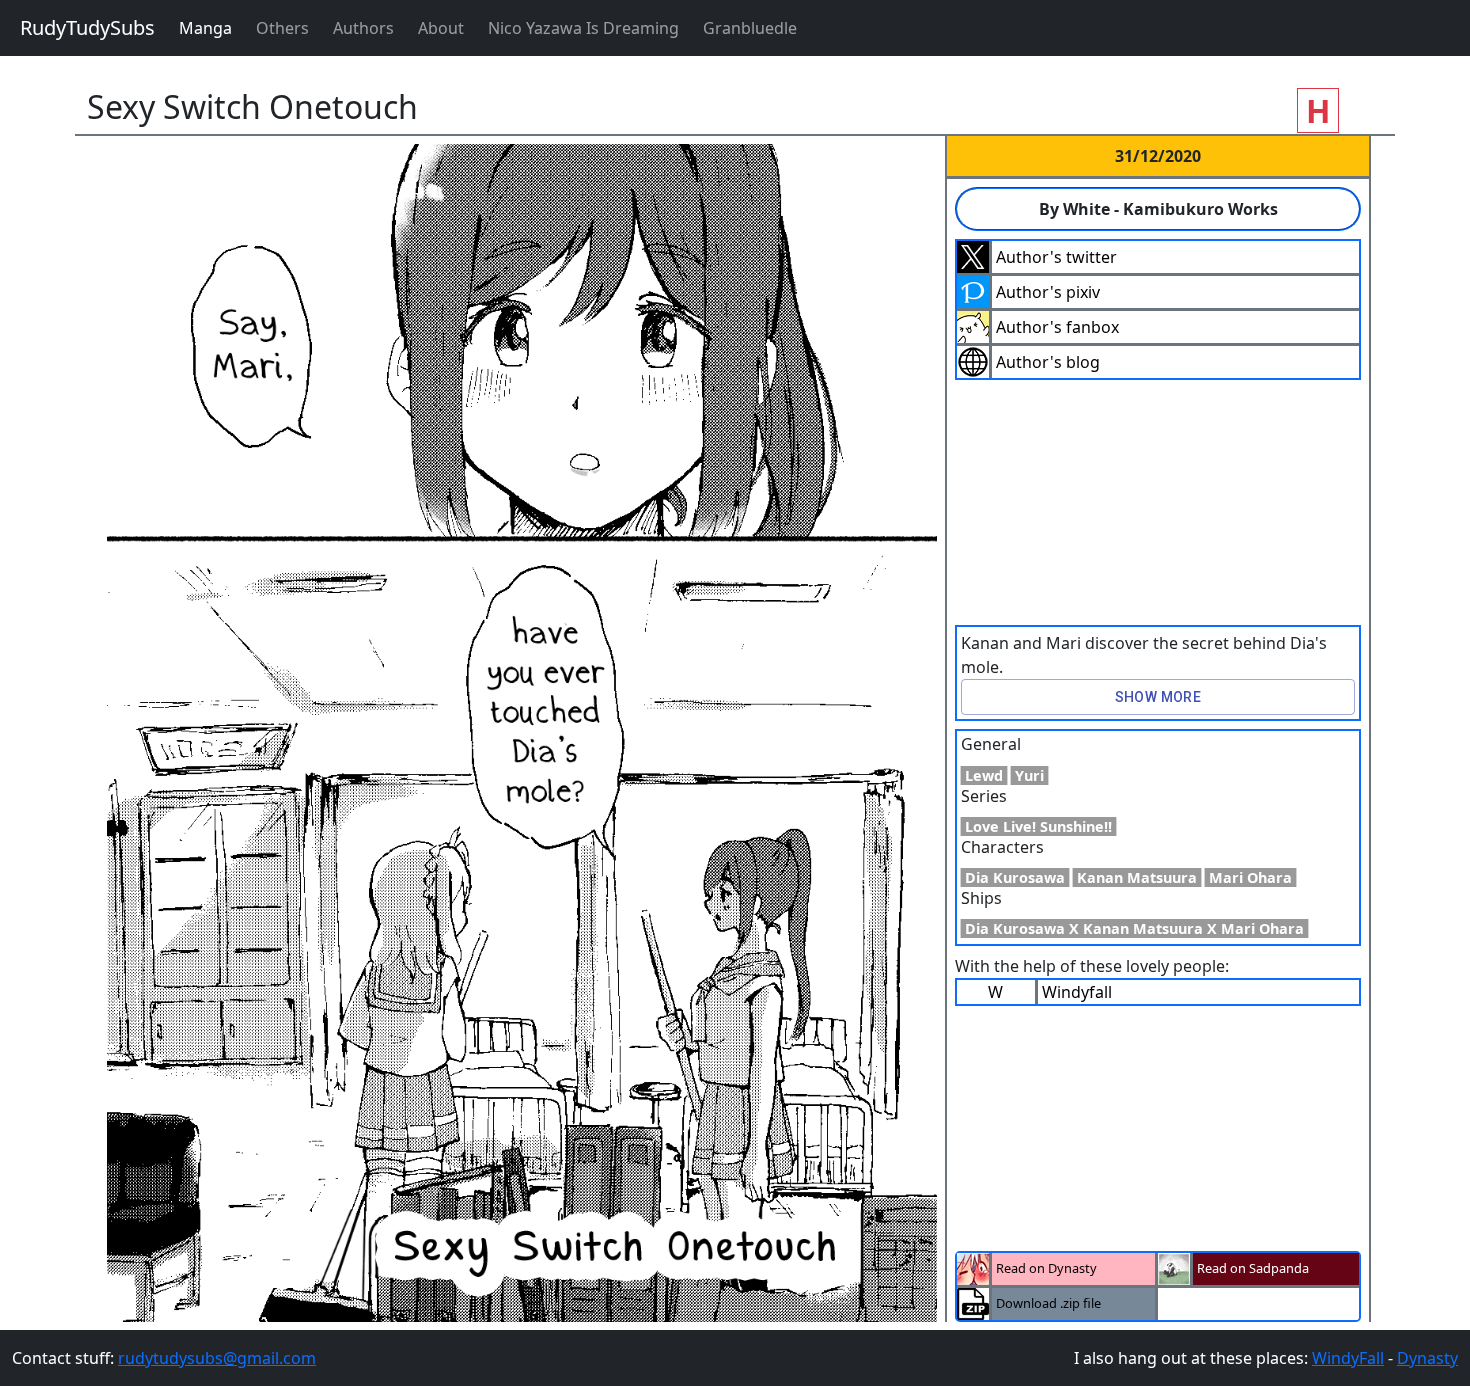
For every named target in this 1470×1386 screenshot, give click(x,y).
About (441, 28)
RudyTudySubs (87, 27)
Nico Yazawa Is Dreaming (583, 28)
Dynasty (1427, 1358)
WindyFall (1348, 1358)
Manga (205, 28)
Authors (363, 28)
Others (282, 28)
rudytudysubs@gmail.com (217, 1358)
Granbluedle (750, 28)
